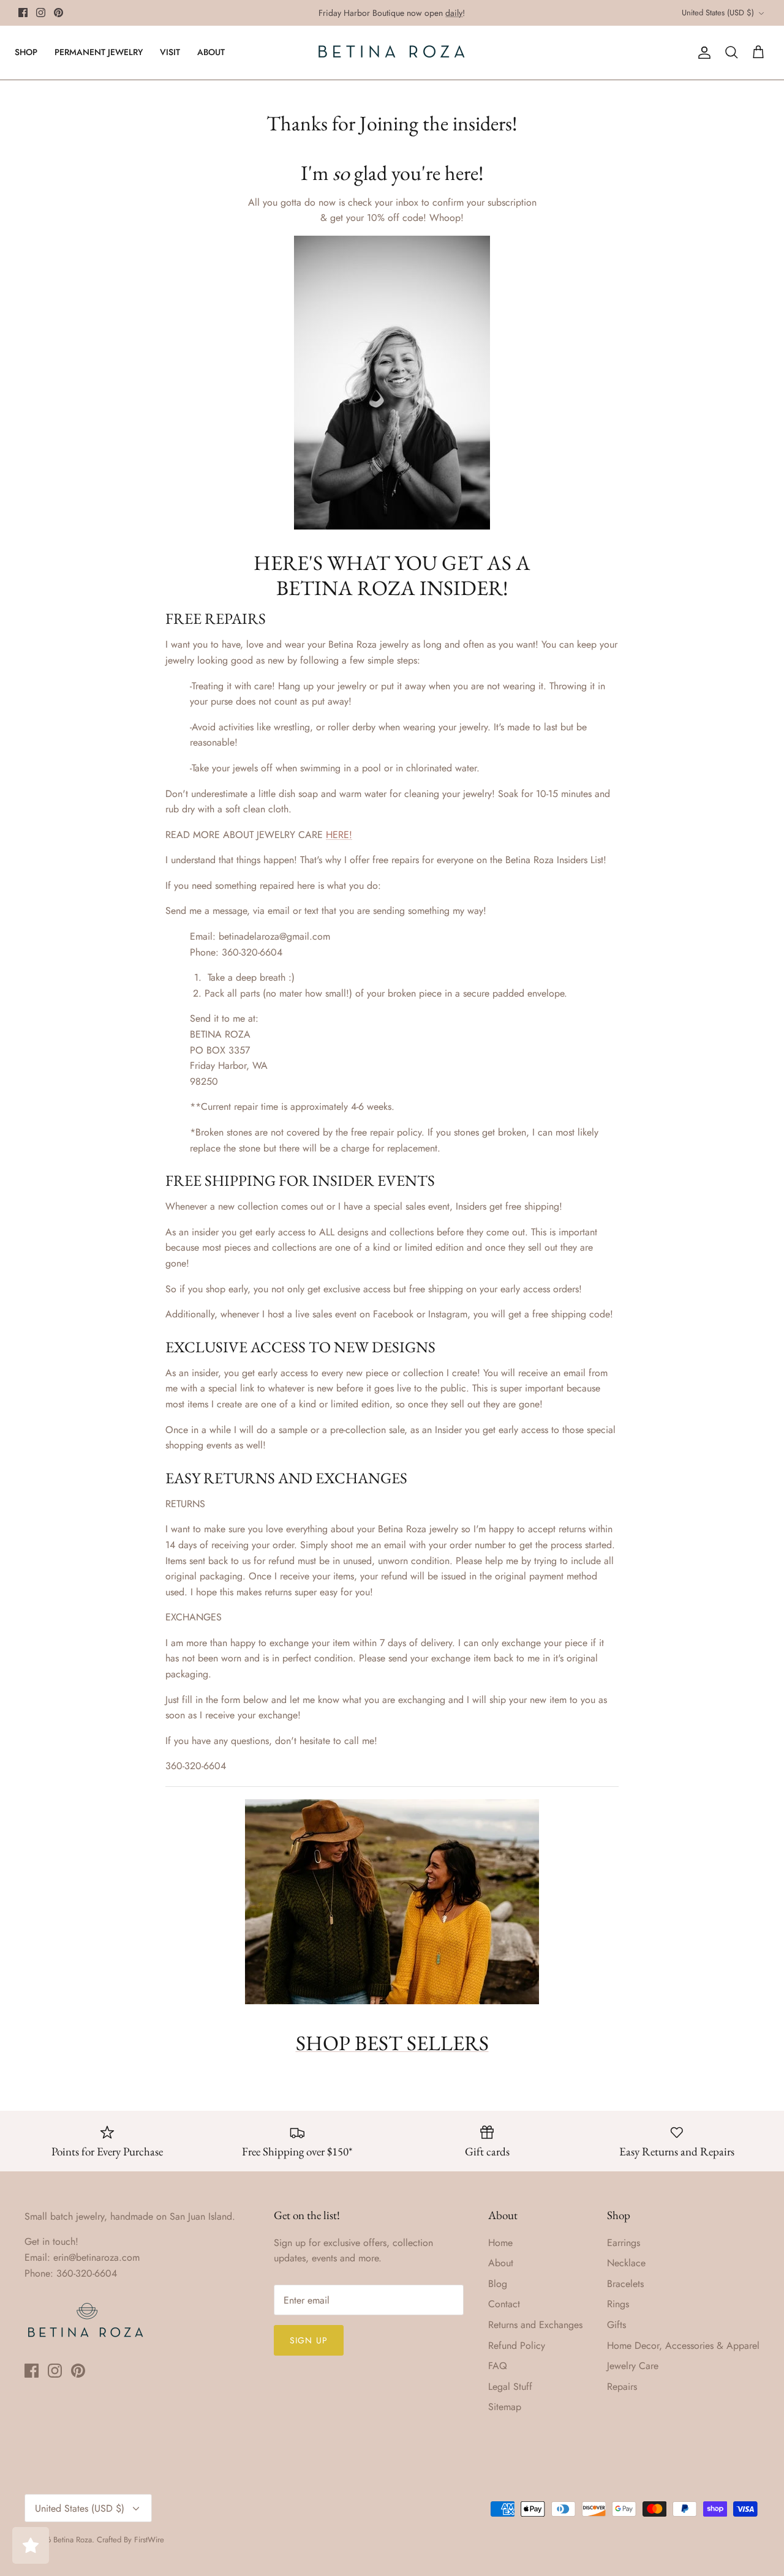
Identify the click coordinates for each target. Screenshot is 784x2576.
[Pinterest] (58, 13)
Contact (504, 2304)
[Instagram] (41, 13)
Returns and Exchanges (535, 2325)
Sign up (309, 2340)
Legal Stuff (510, 2387)
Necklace (626, 2263)
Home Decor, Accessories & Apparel (683, 2346)
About (501, 2263)
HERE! (339, 835)
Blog (498, 2284)
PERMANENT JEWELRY (99, 52)
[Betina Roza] (392, 53)
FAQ (498, 2366)
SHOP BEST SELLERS (392, 2043)
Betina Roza (73, 2540)
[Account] (702, 53)
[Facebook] (23, 13)
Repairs (622, 2387)
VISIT (170, 52)
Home (500, 2243)
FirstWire (149, 2540)
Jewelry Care (633, 2366)
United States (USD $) (718, 13)
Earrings (624, 2243)
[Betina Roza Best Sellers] (392, 1997)
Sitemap (505, 2407)
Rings (618, 2304)
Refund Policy (517, 2346)
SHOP (26, 52)
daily (454, 13)
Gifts (616, 2325)
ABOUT (211, 52)
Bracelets (625, 2284)
